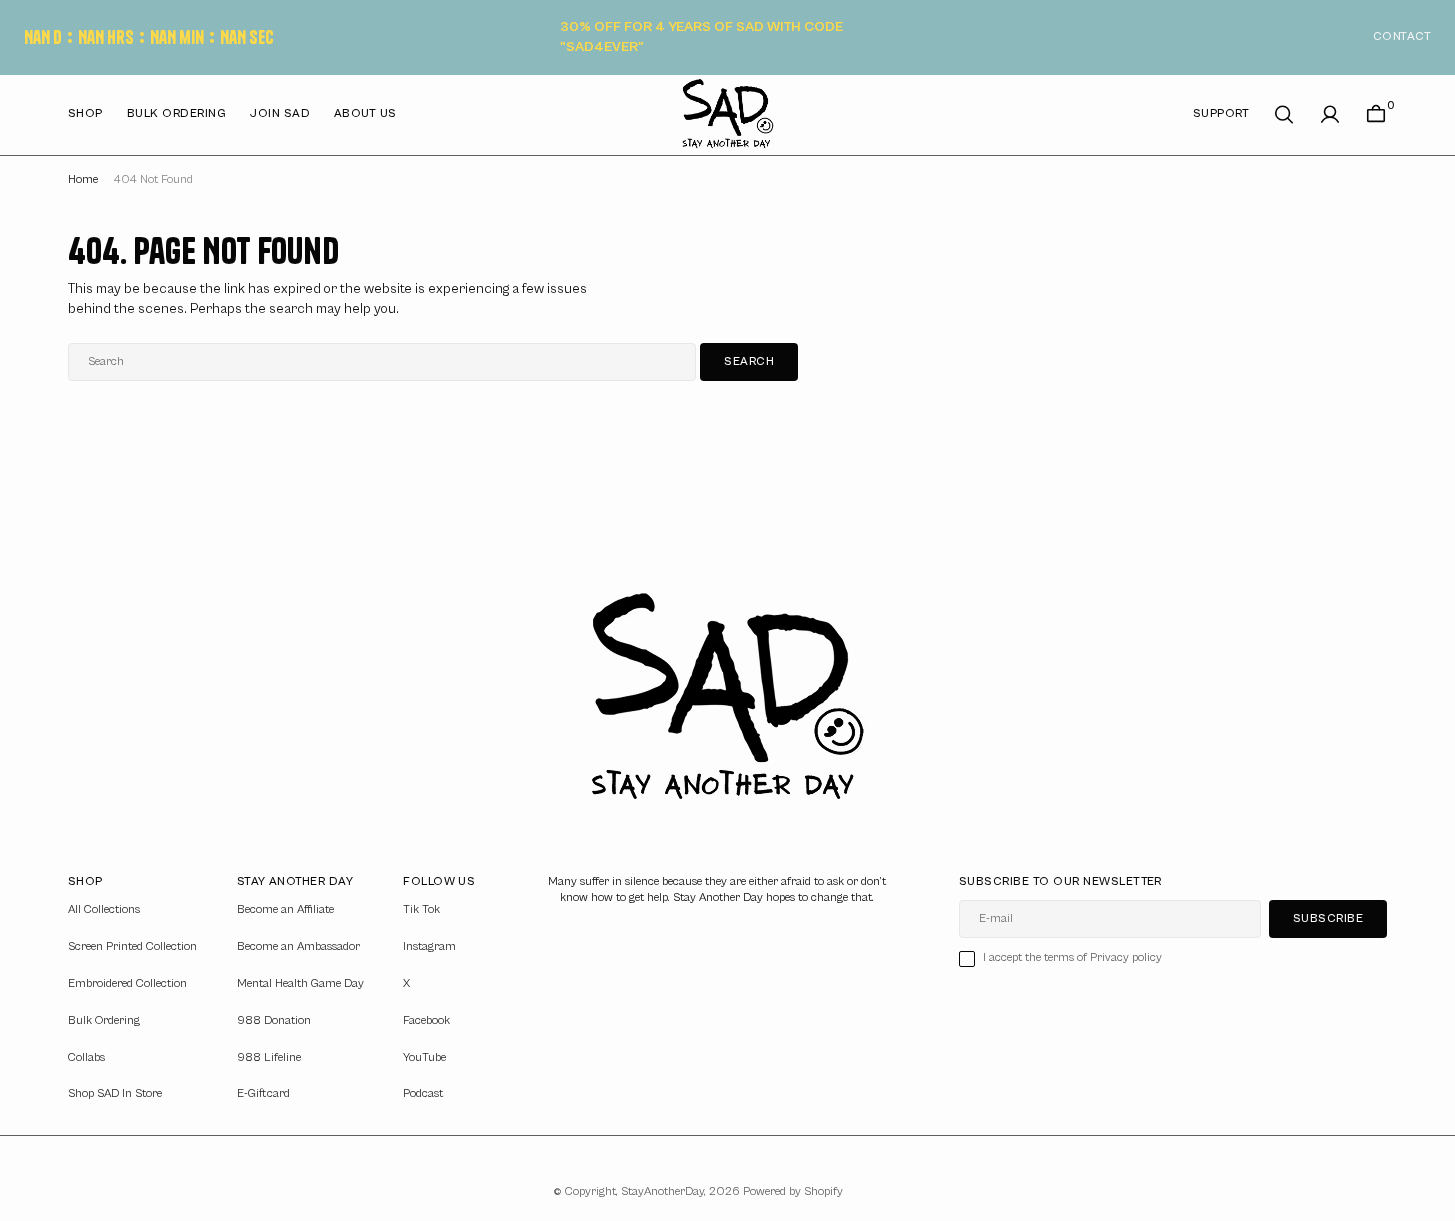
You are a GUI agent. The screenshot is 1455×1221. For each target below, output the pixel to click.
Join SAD (280, 113)
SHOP (85, 113)
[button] (1330, 114)
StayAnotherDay (662, 1191)
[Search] (1284, 114)
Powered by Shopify (793, 1191)
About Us (365, 113)
